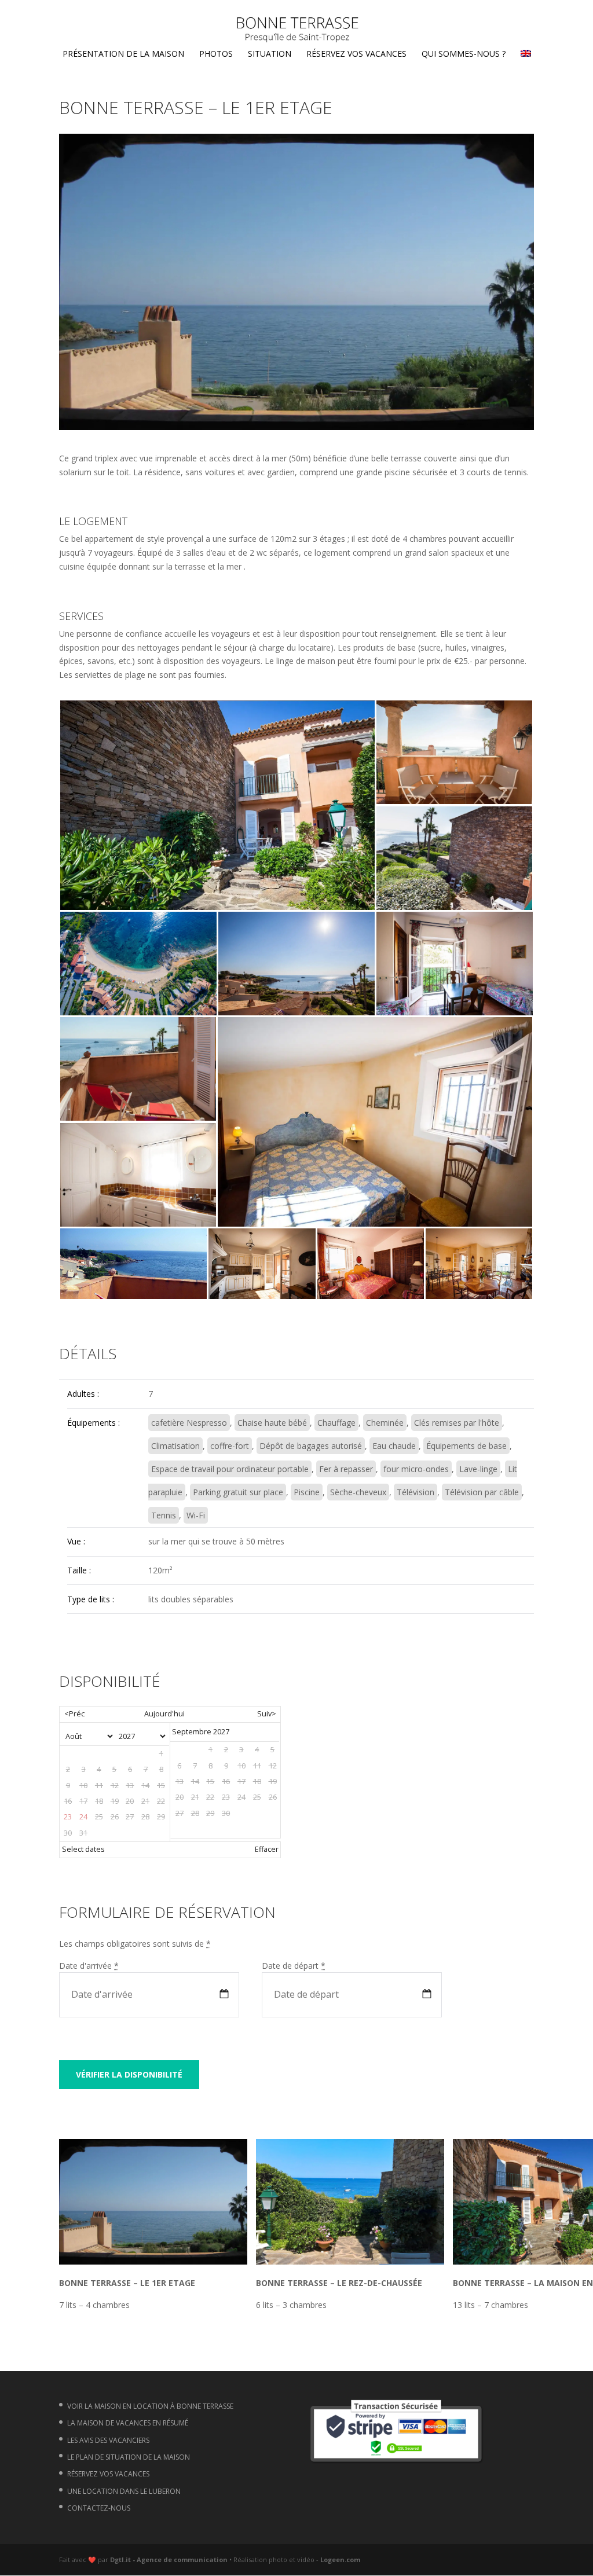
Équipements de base (466, 1446)
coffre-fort (230, 1446)
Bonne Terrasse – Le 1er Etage (127, 2283)
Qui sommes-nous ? (464, 54)
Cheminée (385, 1423)
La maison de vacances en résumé (128, 2423)
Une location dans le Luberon (124, 2491)
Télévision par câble (482, 1492)
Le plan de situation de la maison (129, 2457)
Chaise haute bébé (272, 1423)
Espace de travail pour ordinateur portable (230, 1469)
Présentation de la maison (123, 54)
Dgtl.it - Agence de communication (169, 2560)
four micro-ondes (416, 1469)
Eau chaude (394, 1446)
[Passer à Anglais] (526, 57)
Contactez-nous (99, 2508)
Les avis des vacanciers (108, 2440)
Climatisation (175, 1446)
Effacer (267, 1849)
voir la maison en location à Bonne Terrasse (150, 2406)
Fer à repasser (346, 1469)
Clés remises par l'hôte (457, 1423)
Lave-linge (478, 1469)
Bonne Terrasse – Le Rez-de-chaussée (339, 2283)
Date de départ (294, 1966)
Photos (216, 54)
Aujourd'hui (164, 1714)
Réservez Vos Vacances (356, 54)
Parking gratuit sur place (238, 1492)
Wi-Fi (196, 1515)
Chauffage (336, 1423)
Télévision (416, 1492)
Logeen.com (340, 2560)
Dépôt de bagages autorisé (311, 1446)
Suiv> (267, 1714)
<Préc (74, 1714)
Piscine (307, 1492)
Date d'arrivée (89, 1966)
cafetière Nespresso (189, 1423)
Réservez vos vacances (108, 2474)
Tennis (164, 1515)
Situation (270, 54)
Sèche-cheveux (358, 1492)
